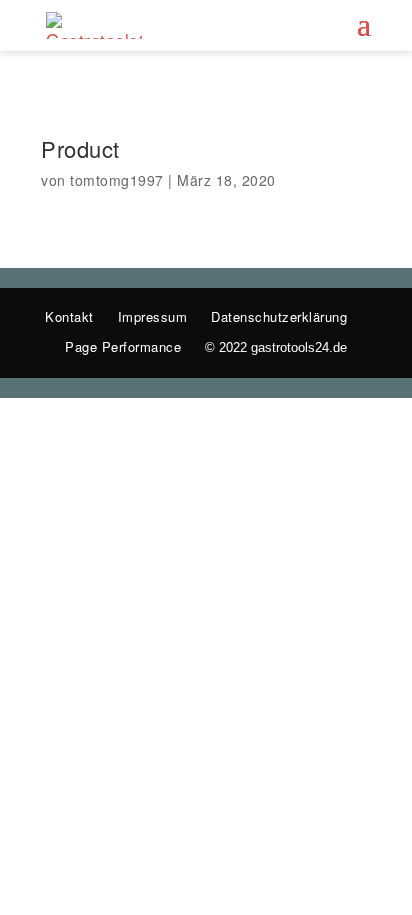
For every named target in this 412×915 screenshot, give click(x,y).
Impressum (153, 316)
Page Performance (123, 346)
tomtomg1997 (117, 180)
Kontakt (69, 316)
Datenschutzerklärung (279, 316)
